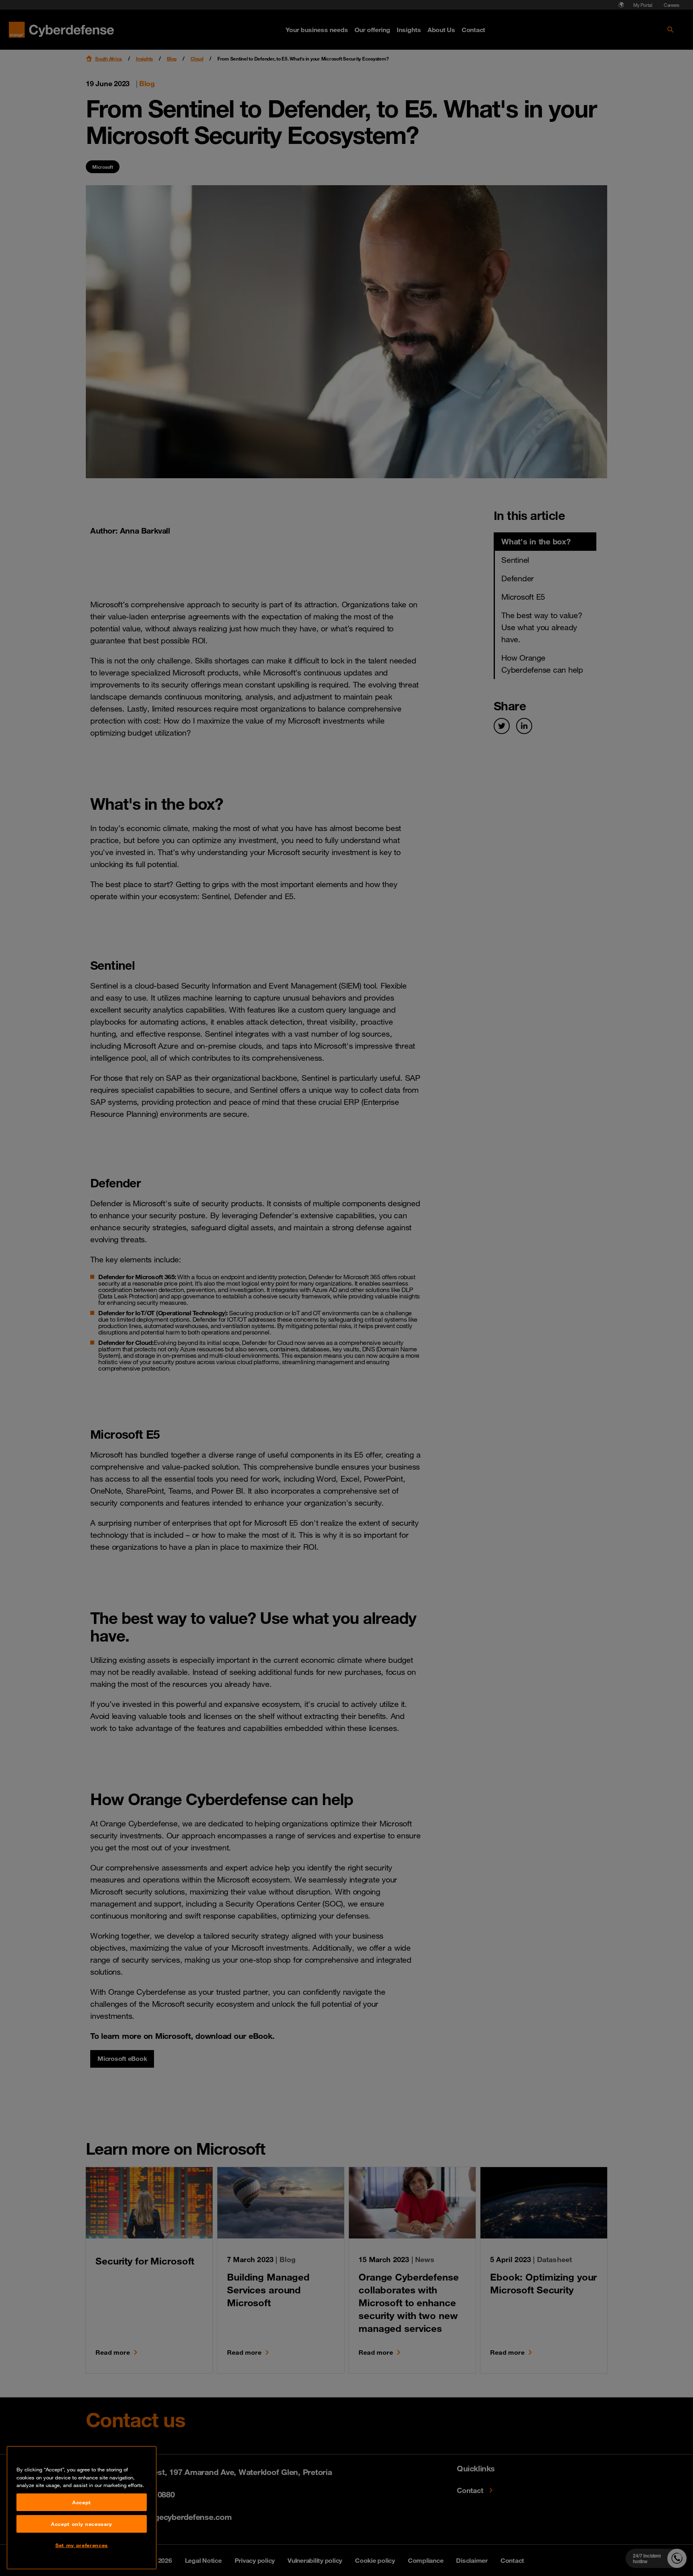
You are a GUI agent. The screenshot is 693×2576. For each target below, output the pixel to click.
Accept (82, 2502)
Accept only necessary (82, 2524)
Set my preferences (82, 2545)
